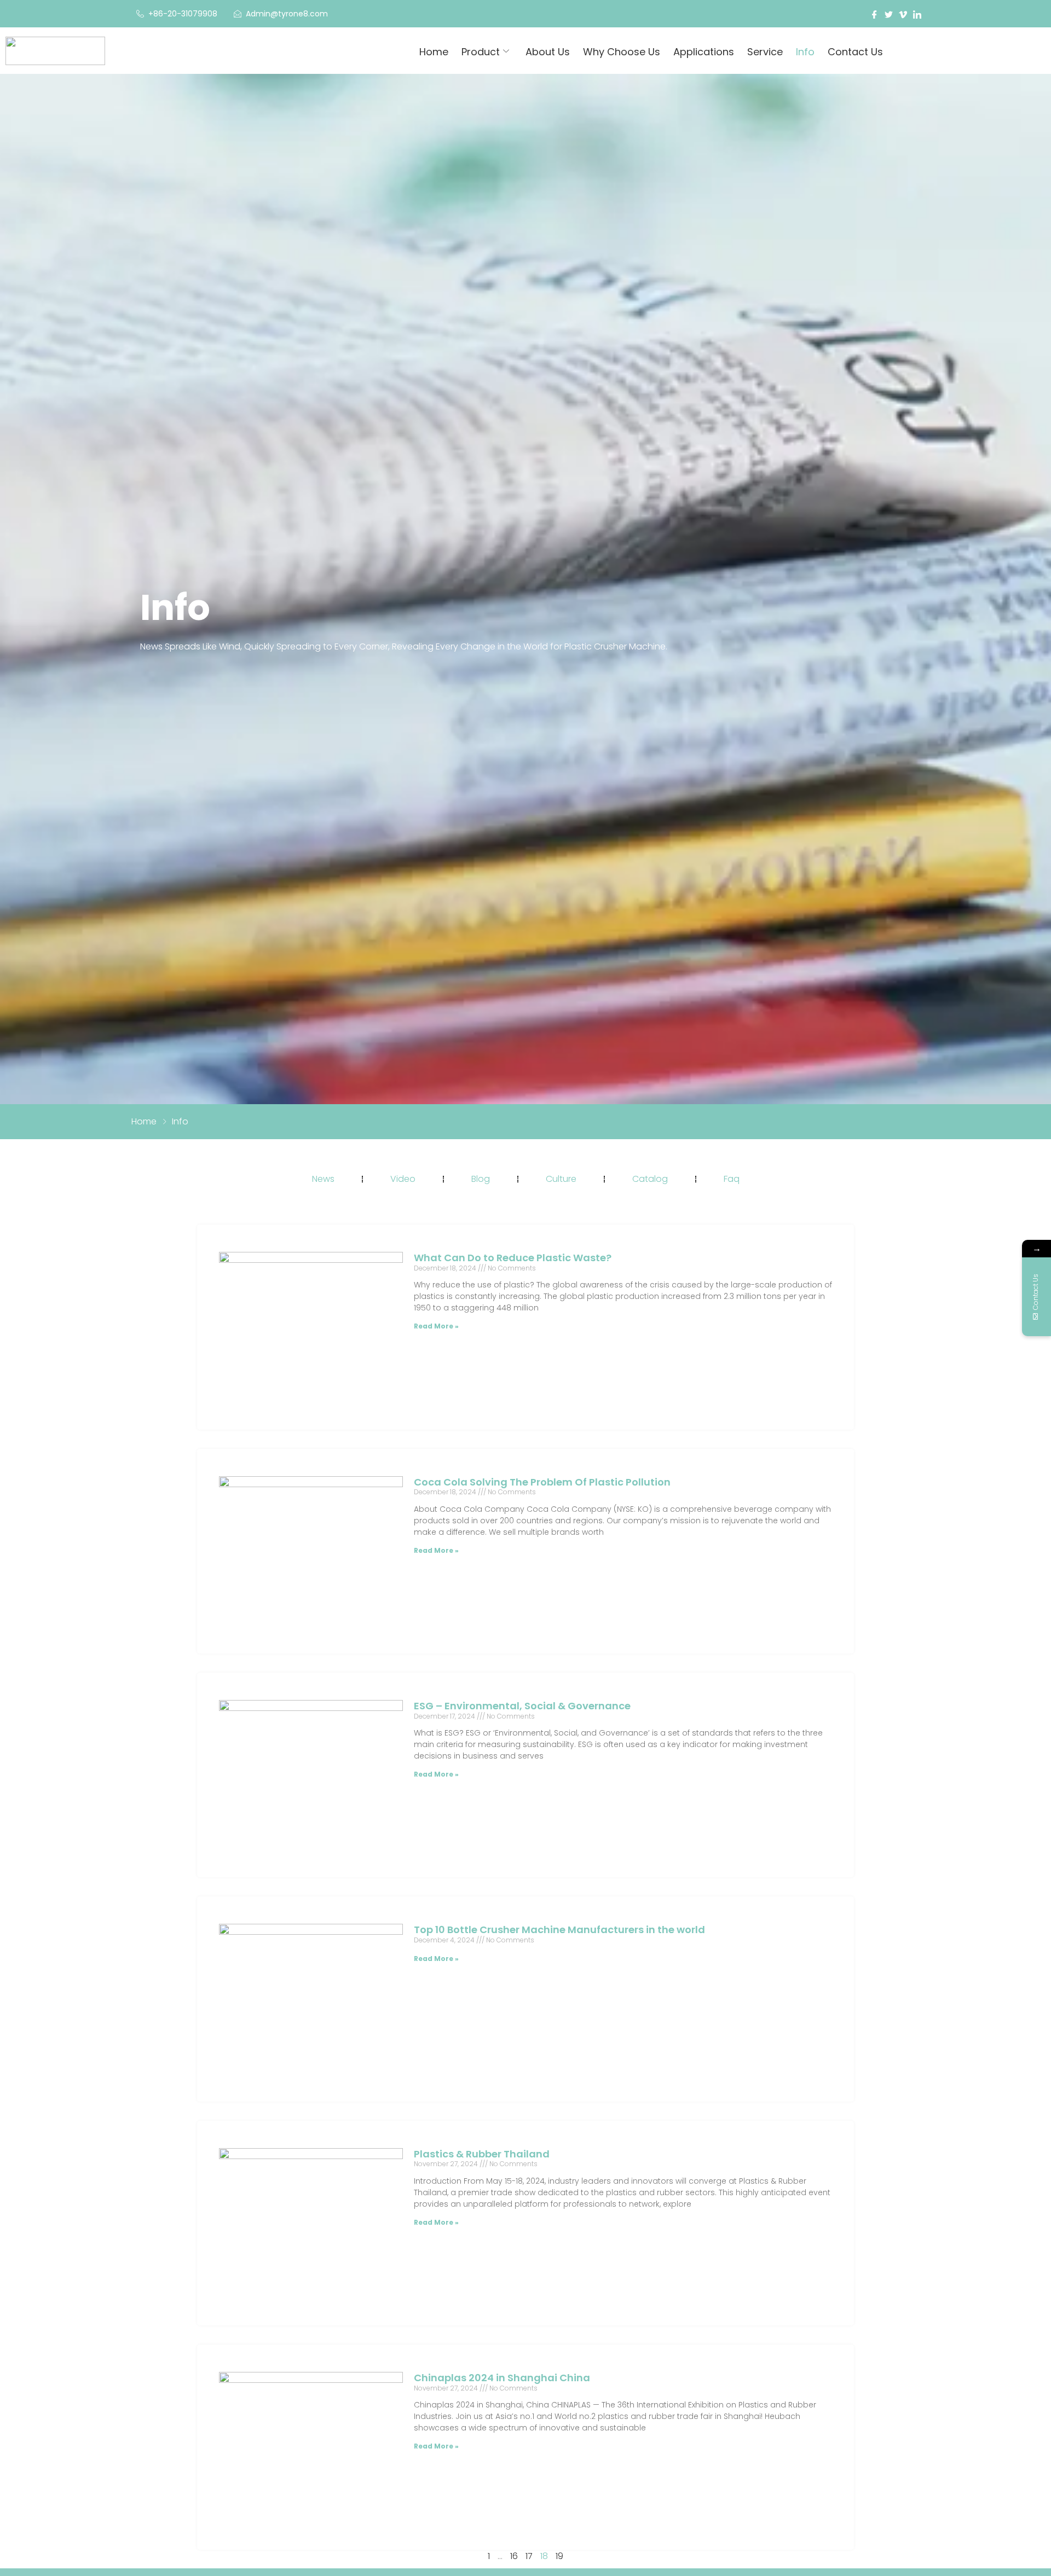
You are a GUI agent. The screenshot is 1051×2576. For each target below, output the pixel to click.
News (323, 1179)
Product (481, 52)
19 (559, 2556)
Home (434, 52)
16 (514, 2556)
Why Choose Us (622, 52)
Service (765, 52)
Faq (732, 1179)
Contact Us (855, 52)
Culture (561, 1179)
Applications (704, 52)
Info (805, 52)
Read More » (436, 1326)
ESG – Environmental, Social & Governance (522, 1706)
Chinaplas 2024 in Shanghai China (502, 2378)
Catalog (650, 1179)
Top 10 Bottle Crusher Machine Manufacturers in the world (559, 1930)
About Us (548, 52)
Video (403, 1179)
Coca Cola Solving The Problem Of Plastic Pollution (542, 1482)
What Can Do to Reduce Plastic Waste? (513, 1258)
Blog (481, 1179)
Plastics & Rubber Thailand (482, 2154)
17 (529, 2556)
